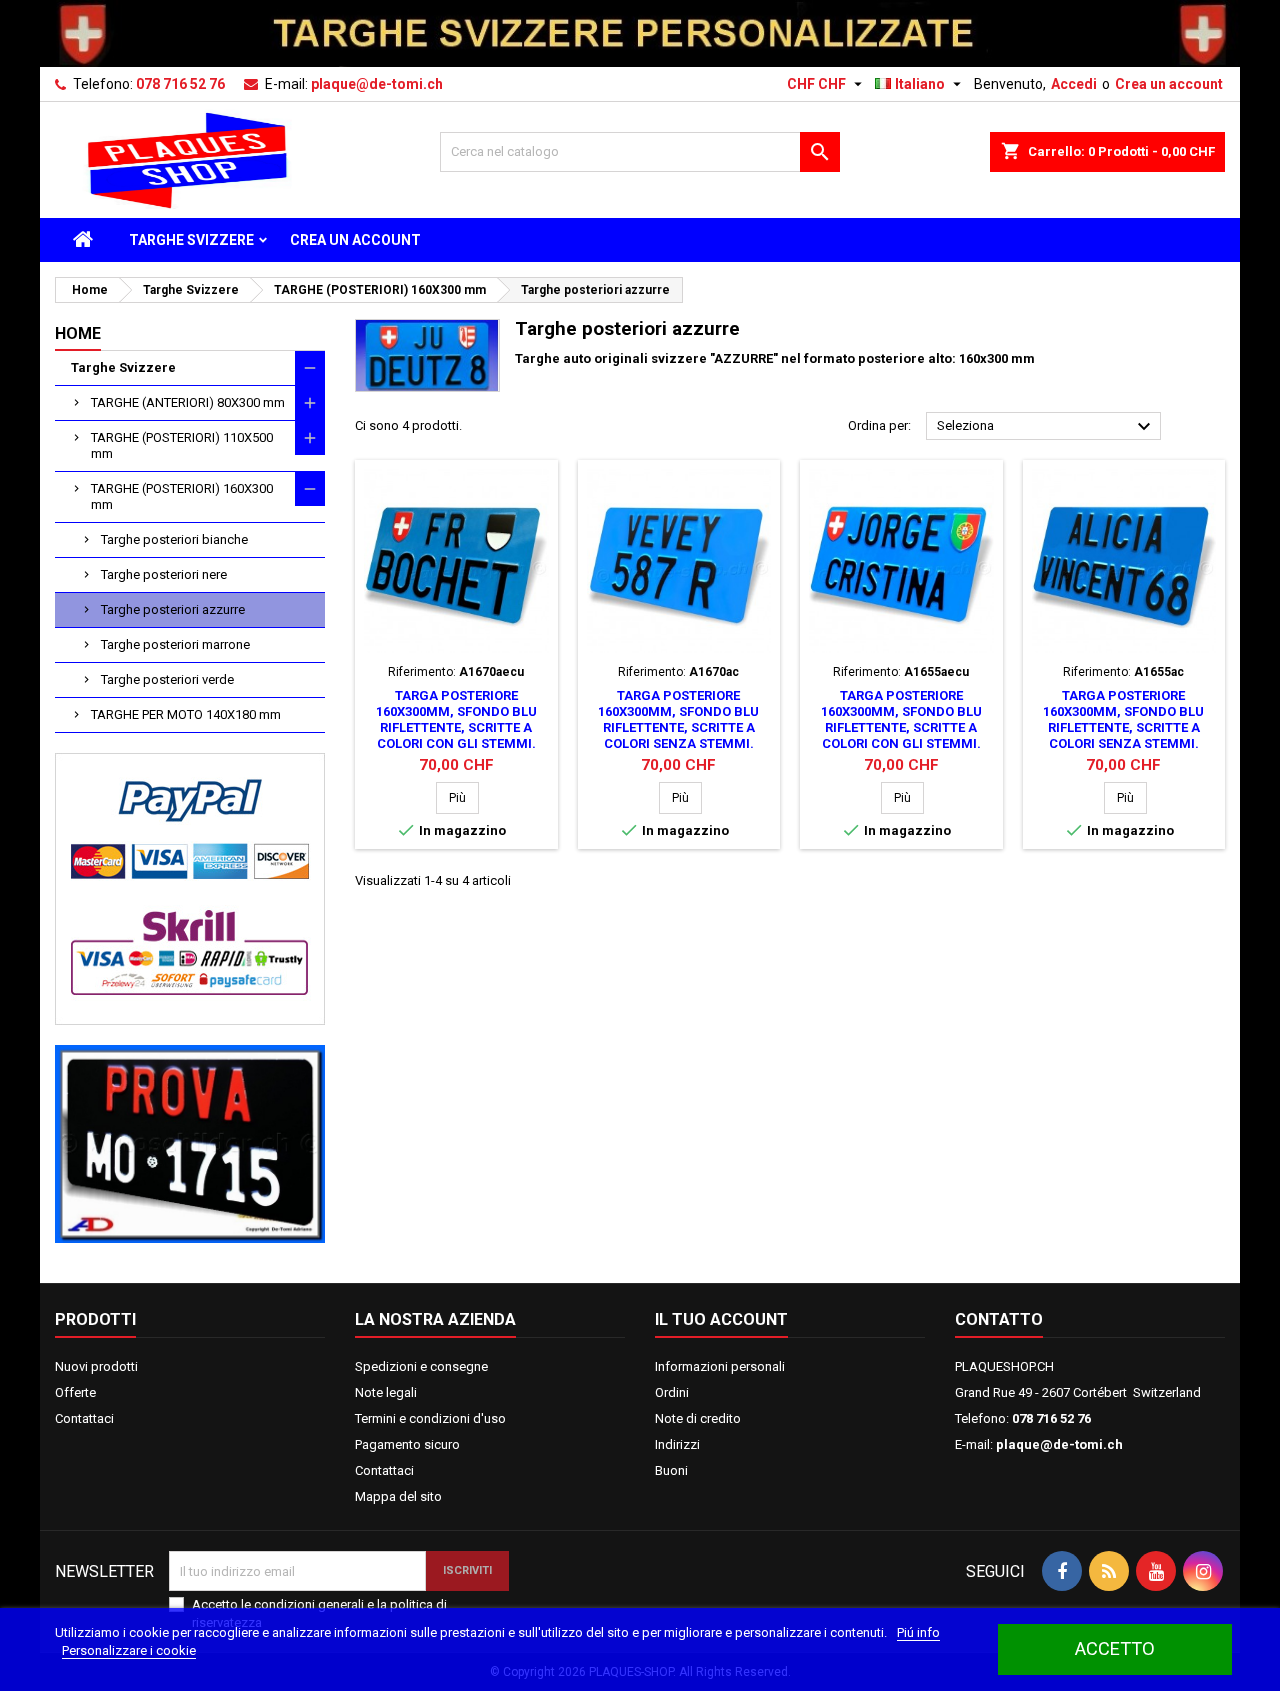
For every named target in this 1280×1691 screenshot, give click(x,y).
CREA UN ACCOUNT (355, 240)
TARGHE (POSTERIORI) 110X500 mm (182, 445)
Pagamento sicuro (407, 1444)
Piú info (918, 1632)
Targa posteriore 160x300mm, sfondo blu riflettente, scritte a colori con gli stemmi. (456, 719)
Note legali (386, 1392)
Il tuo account (721, 1319)
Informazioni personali (720, 1366)
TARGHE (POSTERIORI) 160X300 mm (182, 496)
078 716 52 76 (180, 84)
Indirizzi (677, 1444)
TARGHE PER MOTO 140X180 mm (186, 714)
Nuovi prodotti (96, 1366)
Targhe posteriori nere (164, 574)
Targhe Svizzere (191, 240)
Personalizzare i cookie (129, 1650)
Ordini (672, 1392)
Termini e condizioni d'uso (430, 1418)
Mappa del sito (398, 1496)
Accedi (1074, 84)
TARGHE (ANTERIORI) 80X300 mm (188, 402)
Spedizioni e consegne (421, 1366)
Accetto (1115, 1648)
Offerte (75, 1392)
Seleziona (1046, 427)
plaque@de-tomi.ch (377, 84)
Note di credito (698, 1418)
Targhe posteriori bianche (174, 539)
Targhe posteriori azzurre (173, 609)
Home (78, 333)
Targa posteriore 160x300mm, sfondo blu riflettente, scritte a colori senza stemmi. (678, 719)
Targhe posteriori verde (167, 679)
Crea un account (1169, 84)
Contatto (999, 1319)
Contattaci (84, 1418)
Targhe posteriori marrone (175, 644)
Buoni (671, 1470)
